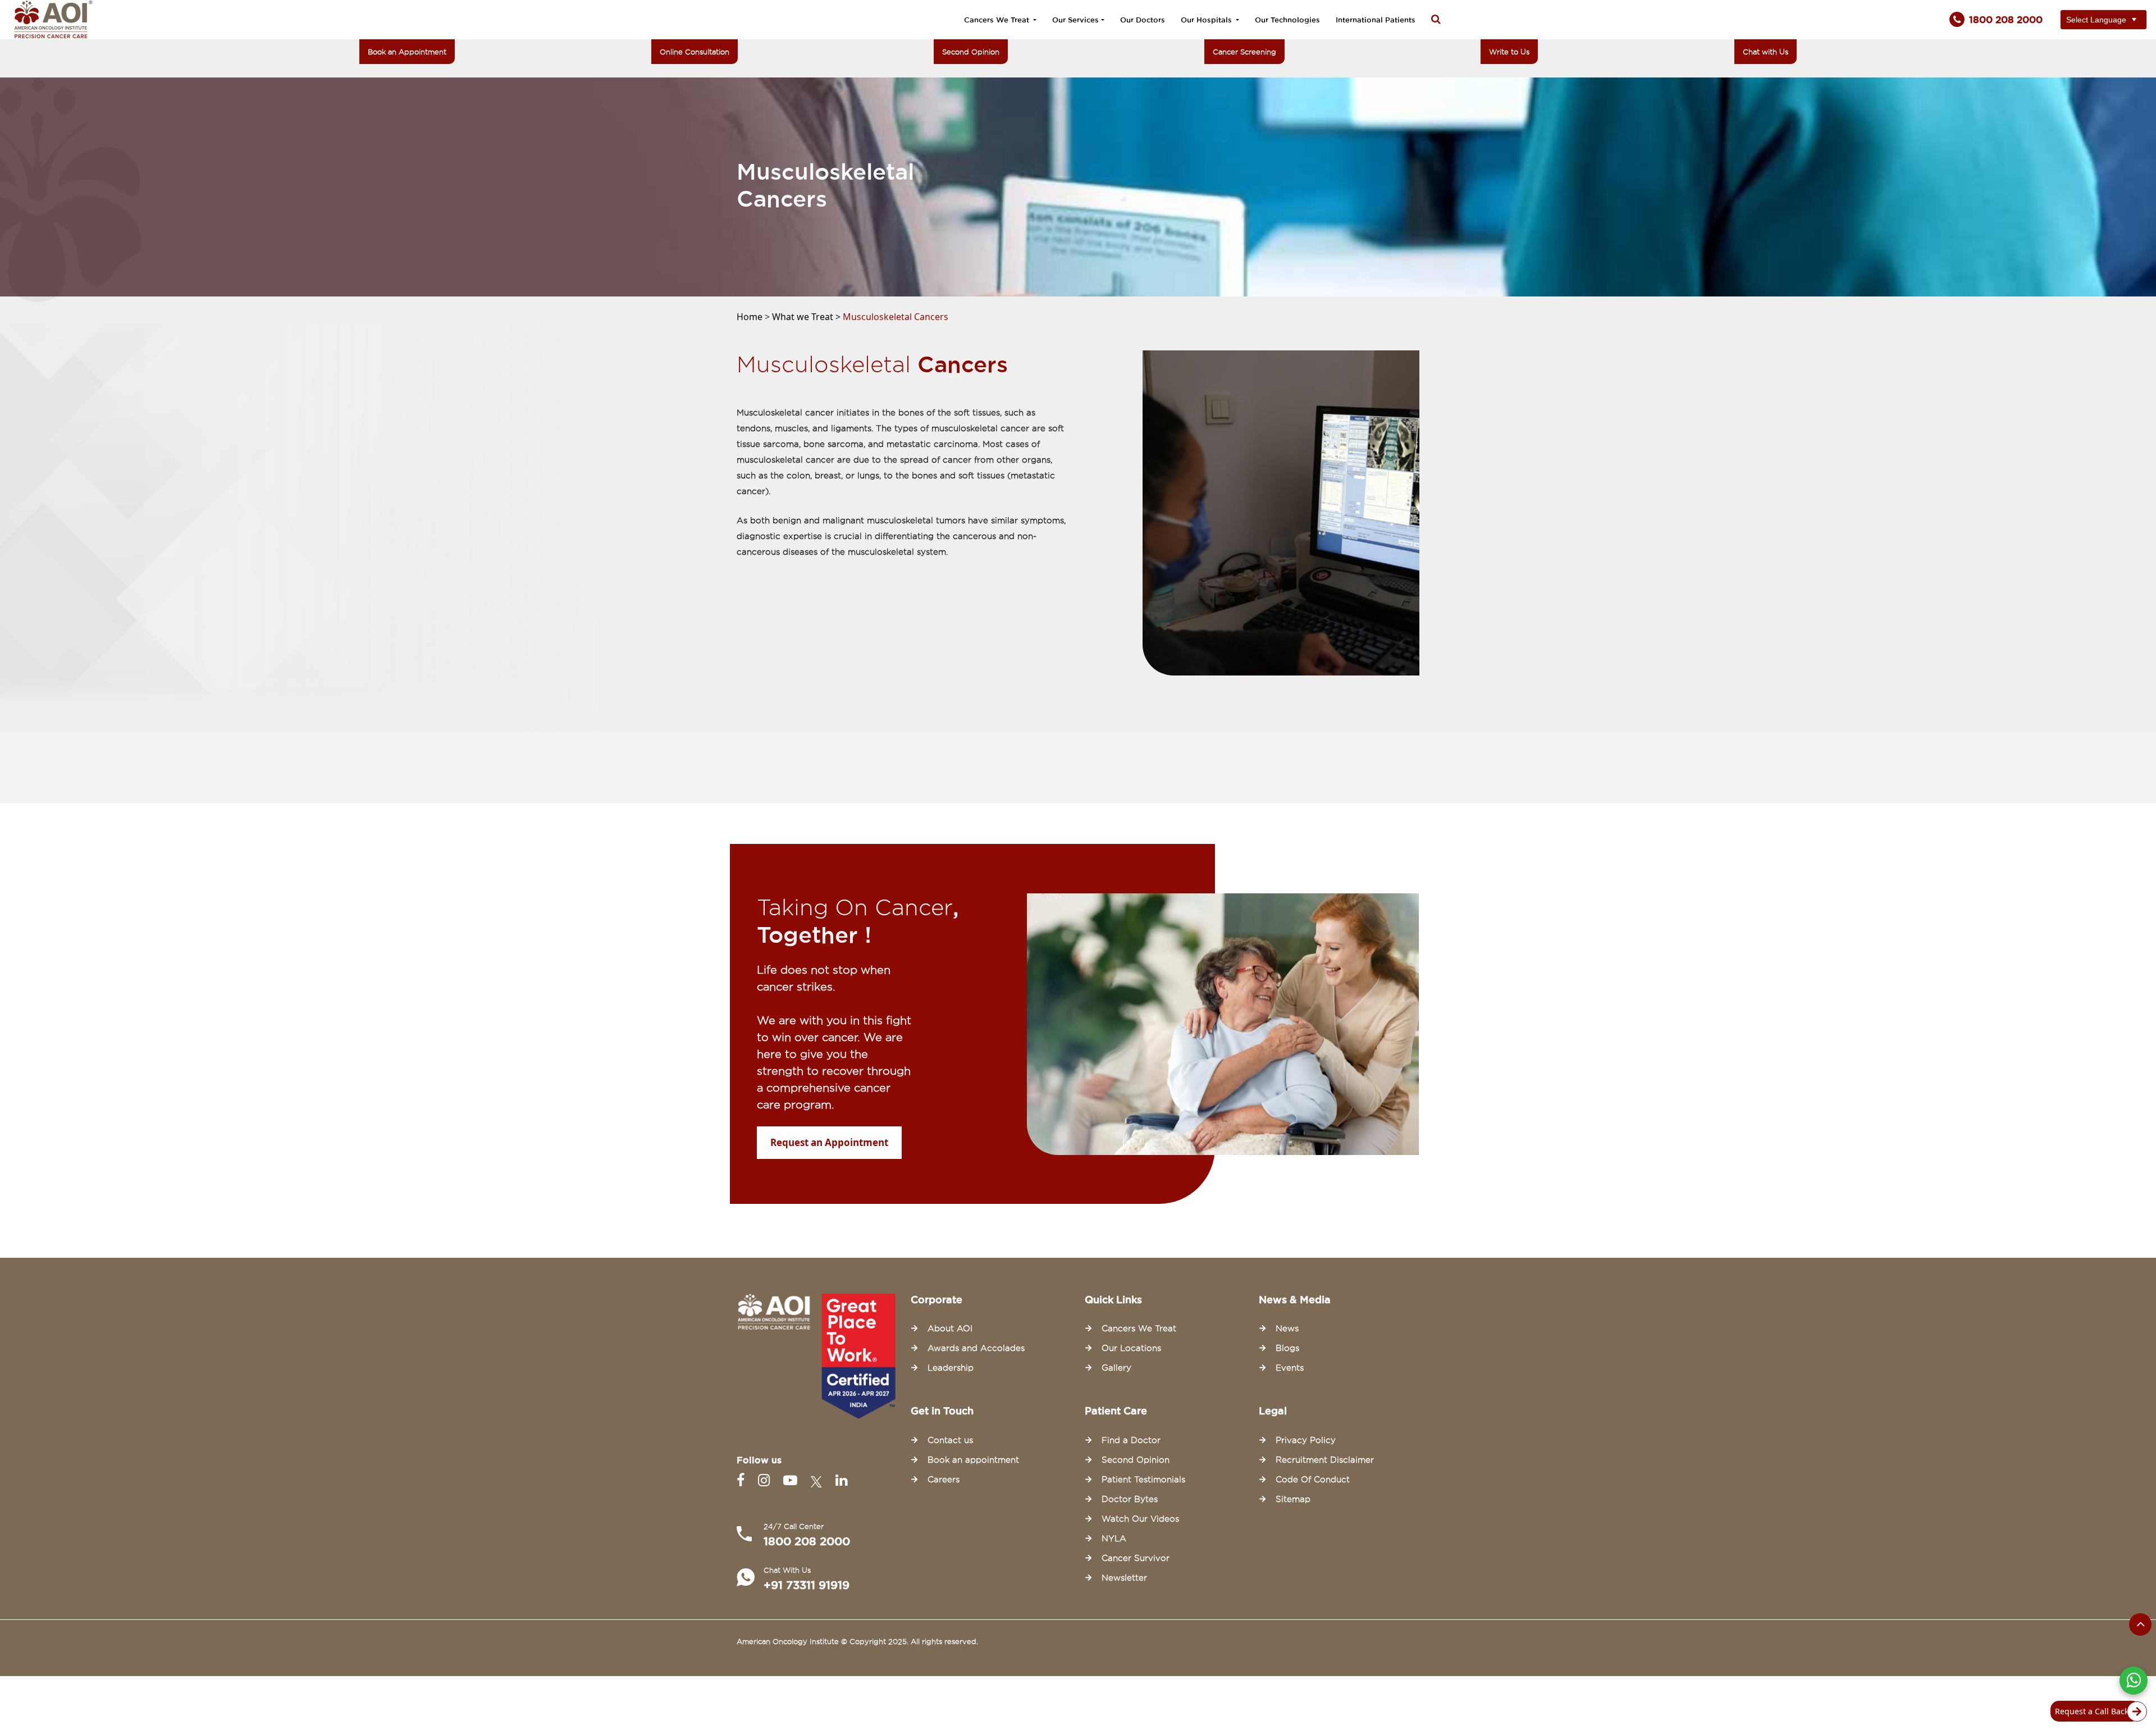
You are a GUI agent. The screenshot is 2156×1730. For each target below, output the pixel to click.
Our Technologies (1287, 20)
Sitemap (1293, 1499)
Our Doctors (1143, 20)
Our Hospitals (1207, 20)
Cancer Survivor (1136, 1558)
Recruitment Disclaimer (1325, 1460)
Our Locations (1131, 1348)
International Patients (1376, 20)
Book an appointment (973, 1460)
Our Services (1075, 20)
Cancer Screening (1244, 52)
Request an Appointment (829, 1142)
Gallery (1116, 1368)
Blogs (1287, 1348)
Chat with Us (1766, 52)
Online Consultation (695, 52)
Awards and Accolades (976, 1348)
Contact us (950, 1440)
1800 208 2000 (807, 1541)
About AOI (950, 1329)
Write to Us (1509, 52)
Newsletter (1124, 1578)
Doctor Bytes (1130, 1499)
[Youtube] (792, 1480)
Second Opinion (971, 52)
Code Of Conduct (1313, 1480)
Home (751, 317)
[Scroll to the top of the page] (2140, 1624)
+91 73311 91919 (807, 1585)
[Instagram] (766, 1480)
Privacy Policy (1306, 1440)
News (1287, 1329)
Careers (944, 1480)
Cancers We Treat (998, 20)
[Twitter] (819, 1480)
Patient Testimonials (1143, 1480)
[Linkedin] (841, 1480)
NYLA (1114, 1539)
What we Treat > (807, 317)
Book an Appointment (407, 52)
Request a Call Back (2092, 1711)
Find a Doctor (1131, 1440)
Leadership (951, 1368)
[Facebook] (743, 1480)
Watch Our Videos (1140, 1519)
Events (1290, 1368)
